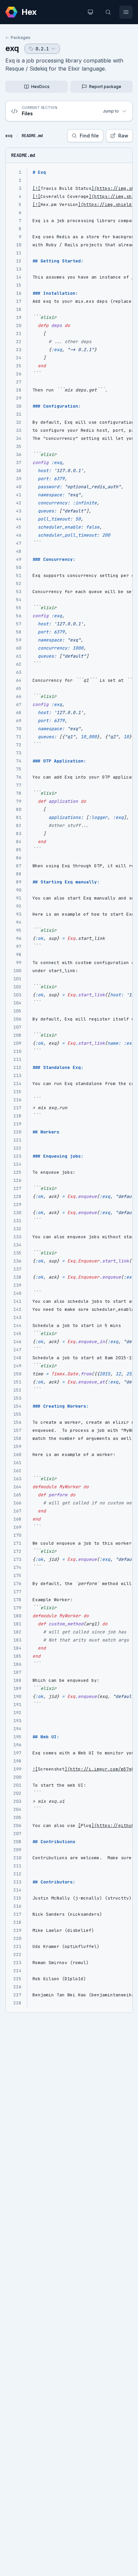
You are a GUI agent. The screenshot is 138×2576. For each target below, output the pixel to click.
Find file (89, 136)
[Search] (108, 12)
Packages (21, 37)
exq (12, 48)
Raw (123, 136)
